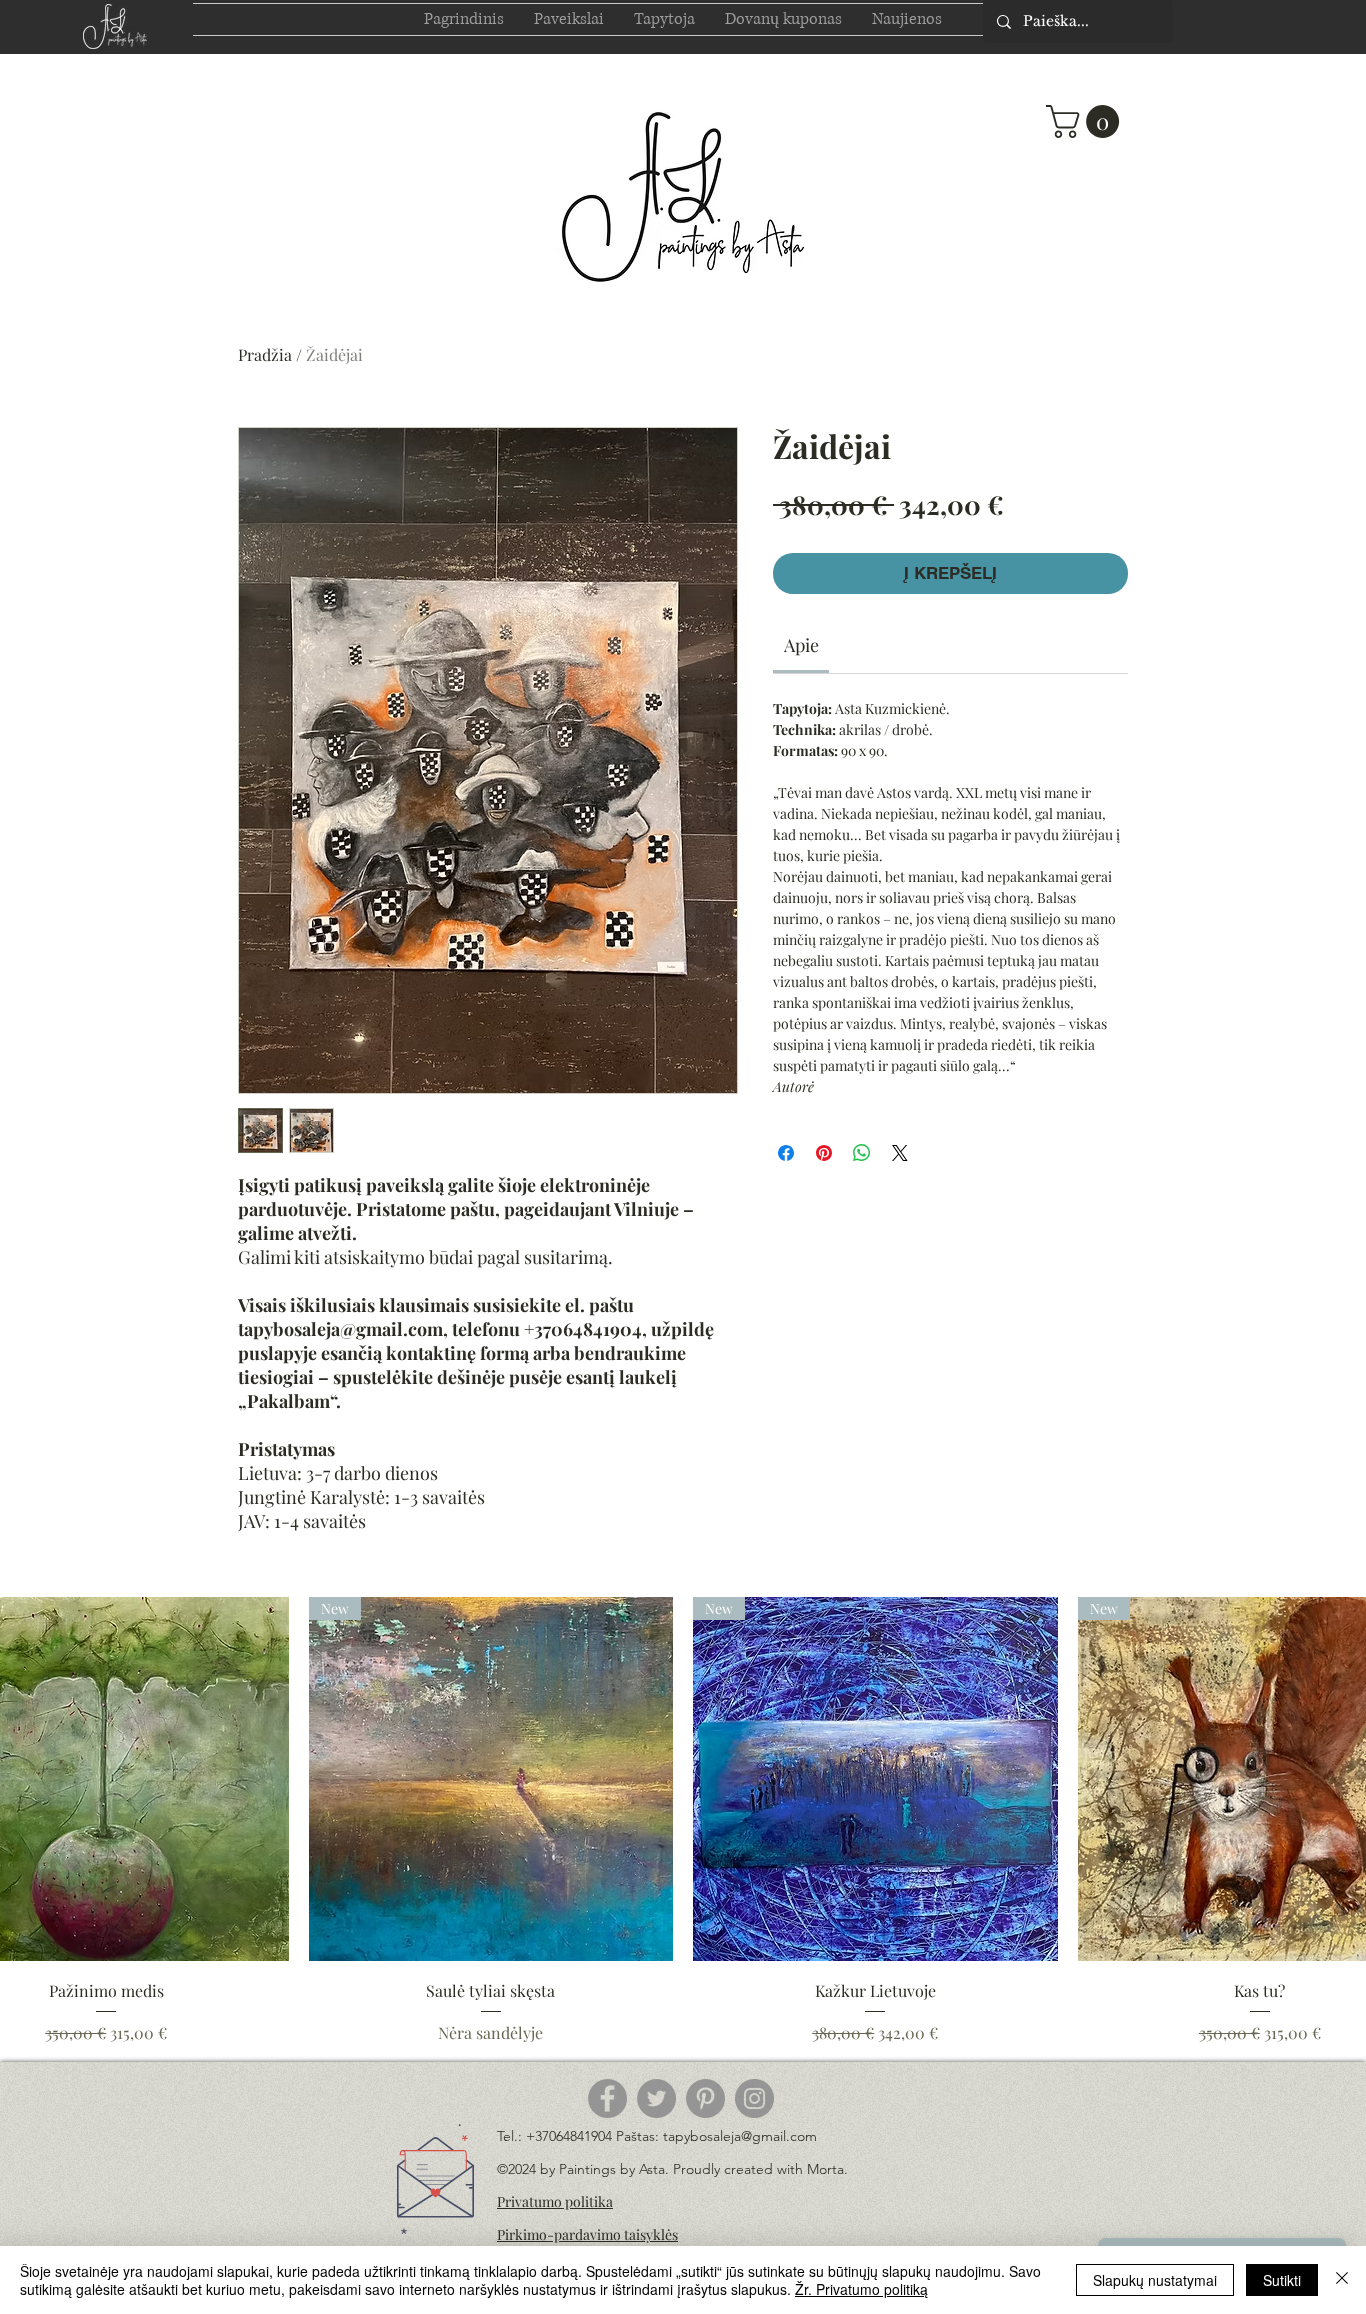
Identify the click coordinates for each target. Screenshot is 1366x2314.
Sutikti (1282, 2280)
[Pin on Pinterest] (824, 1153)
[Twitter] (656, 2098)
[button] (1086, 121)
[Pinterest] (705, 2098)
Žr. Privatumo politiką (861, 2289)
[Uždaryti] (1342, 2280)
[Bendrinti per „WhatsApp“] (862, 1153)
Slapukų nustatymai (1155, 2280)
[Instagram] (754, 2098)
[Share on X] (900, 1153)
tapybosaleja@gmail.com (740, 2136)
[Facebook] (607, 2098)
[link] (801, 645)
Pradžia (265, 354)
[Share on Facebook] (786, 1153)
